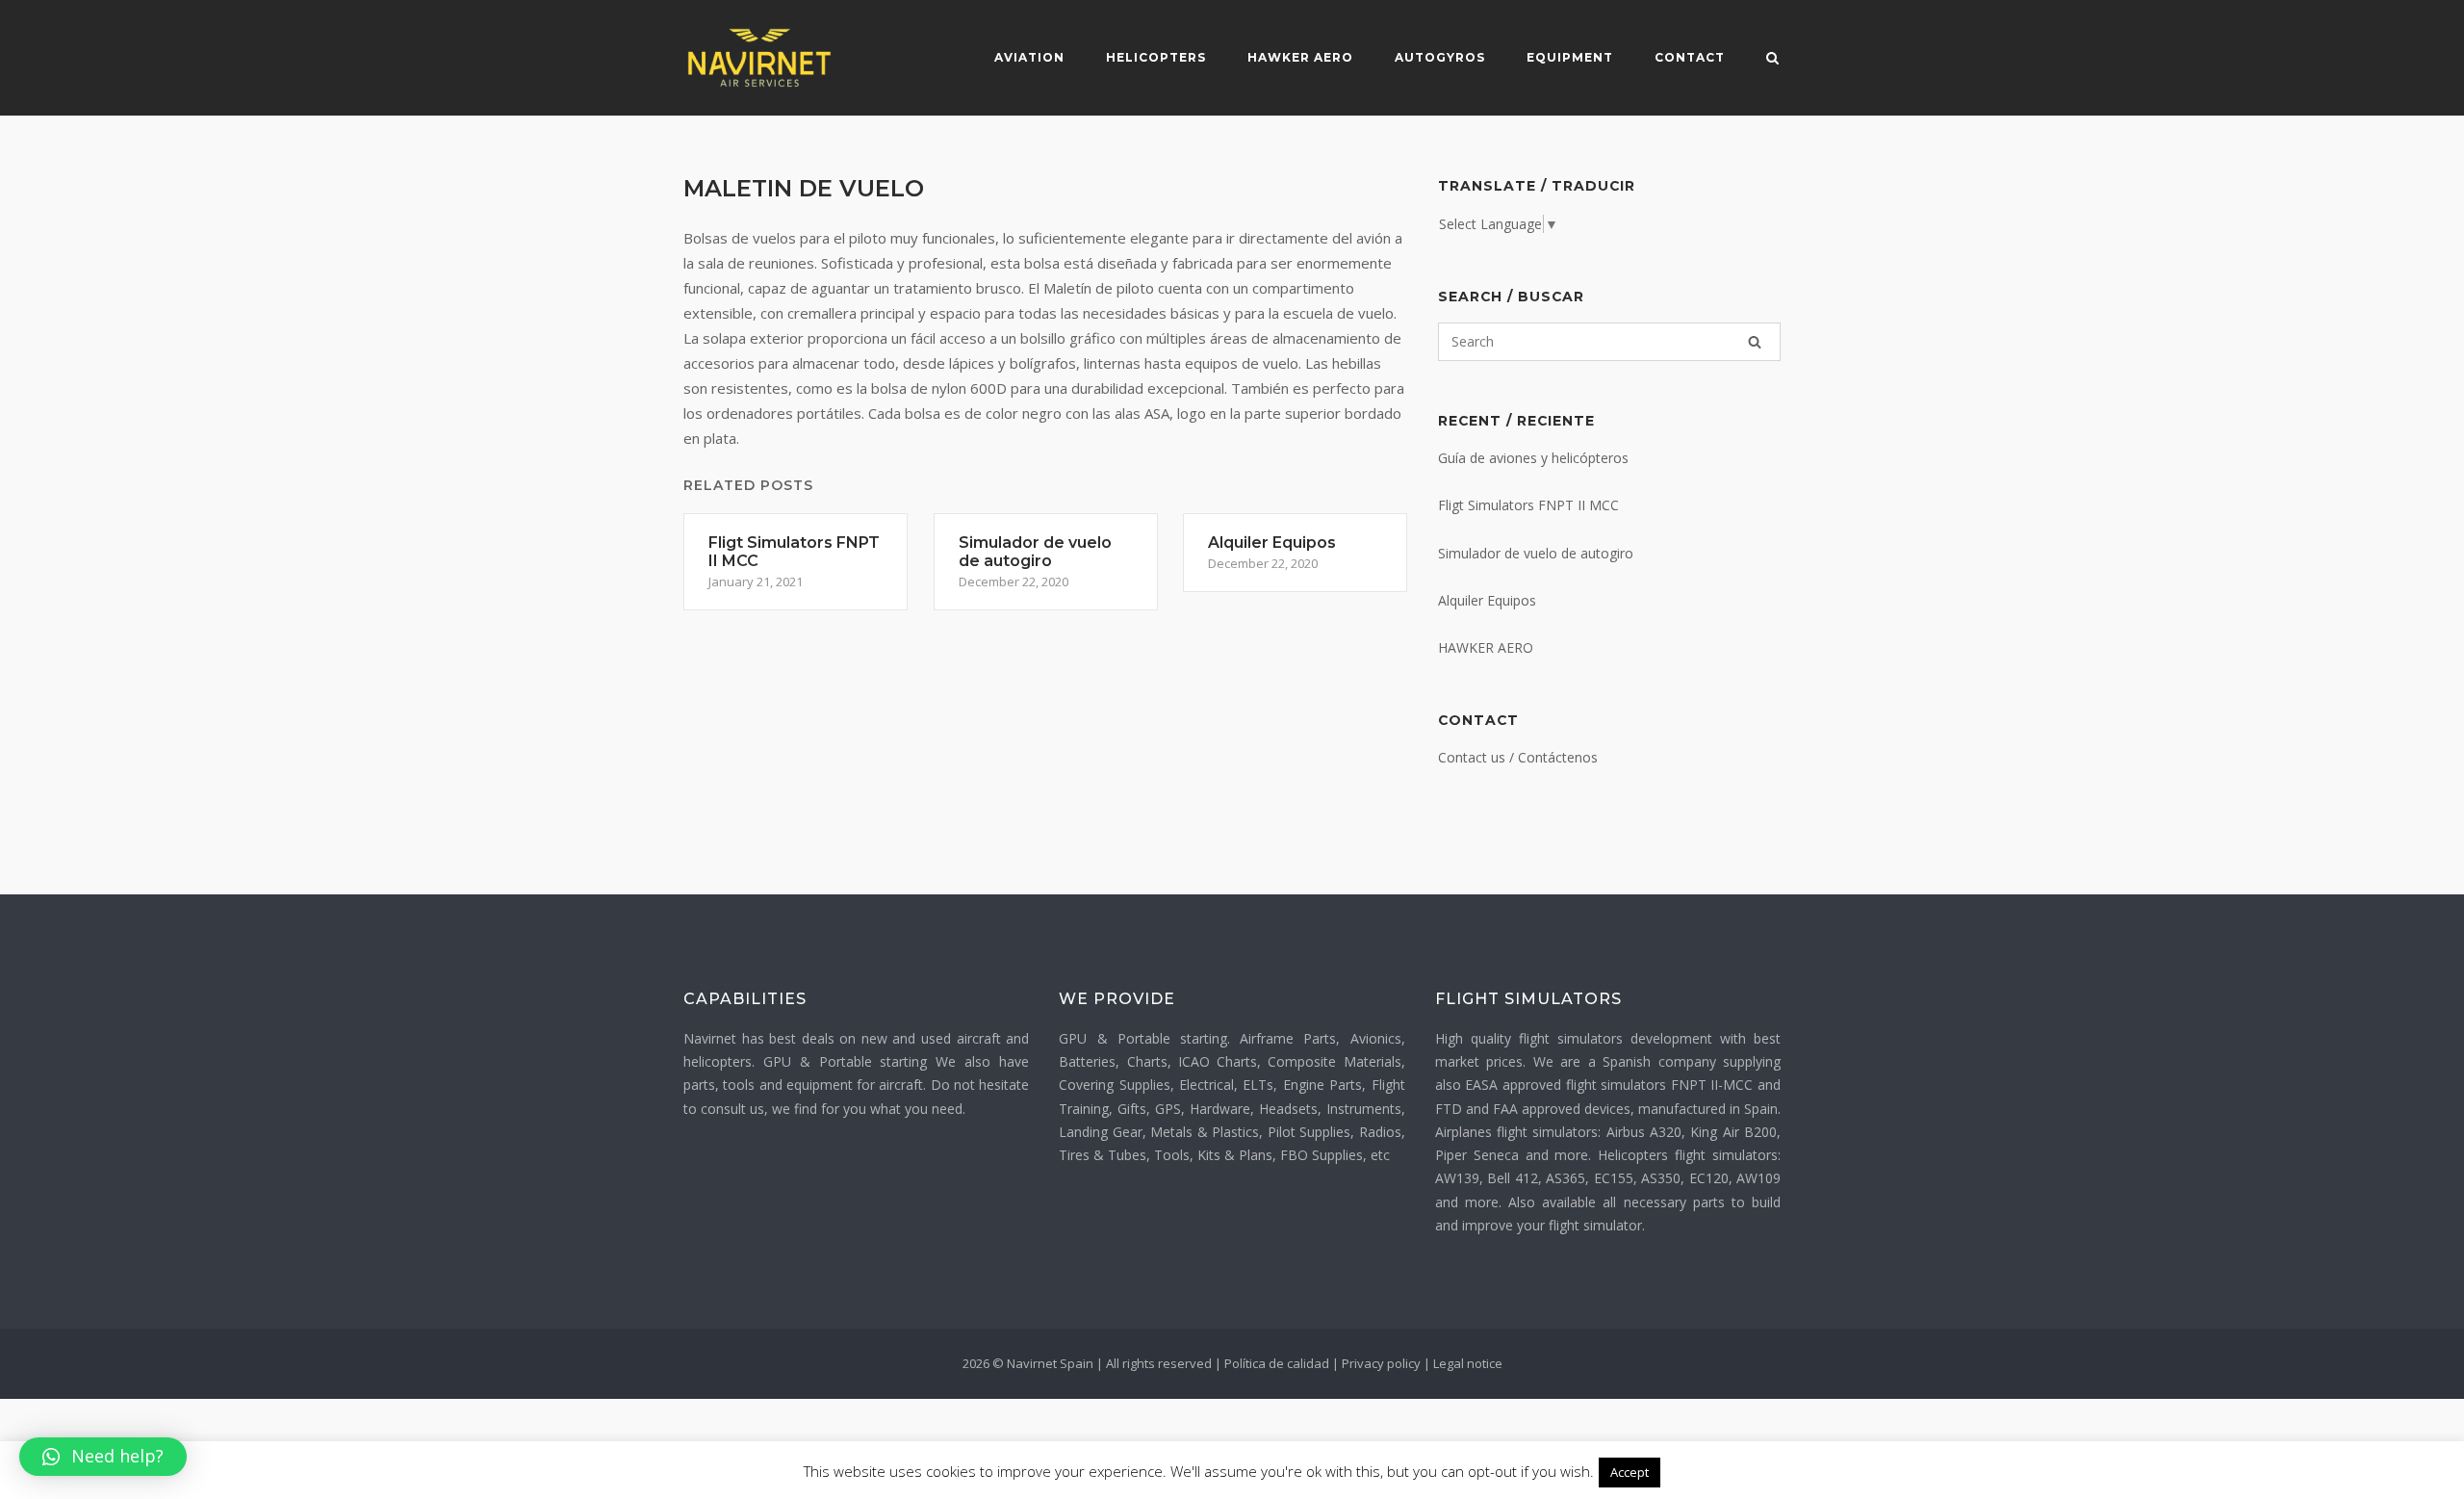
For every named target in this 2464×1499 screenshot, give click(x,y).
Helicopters (1156, 57)
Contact (1690, 57)
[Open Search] (1772, 60)
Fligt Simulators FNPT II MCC (1528, 505)
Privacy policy (1381, 1363)
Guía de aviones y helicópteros (1533, 458)
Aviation (1029, 57)
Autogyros (1440, 57)
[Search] (1755, 342)
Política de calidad (1277, 1363)
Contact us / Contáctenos (1518, 757)
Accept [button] (1630, 1472)
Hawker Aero (1300, 57)
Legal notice (1468, 1363)
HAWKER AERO (1486, 647)
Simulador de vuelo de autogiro (1536, 553)
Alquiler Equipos (1487, 600)
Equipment (1570, 57)
